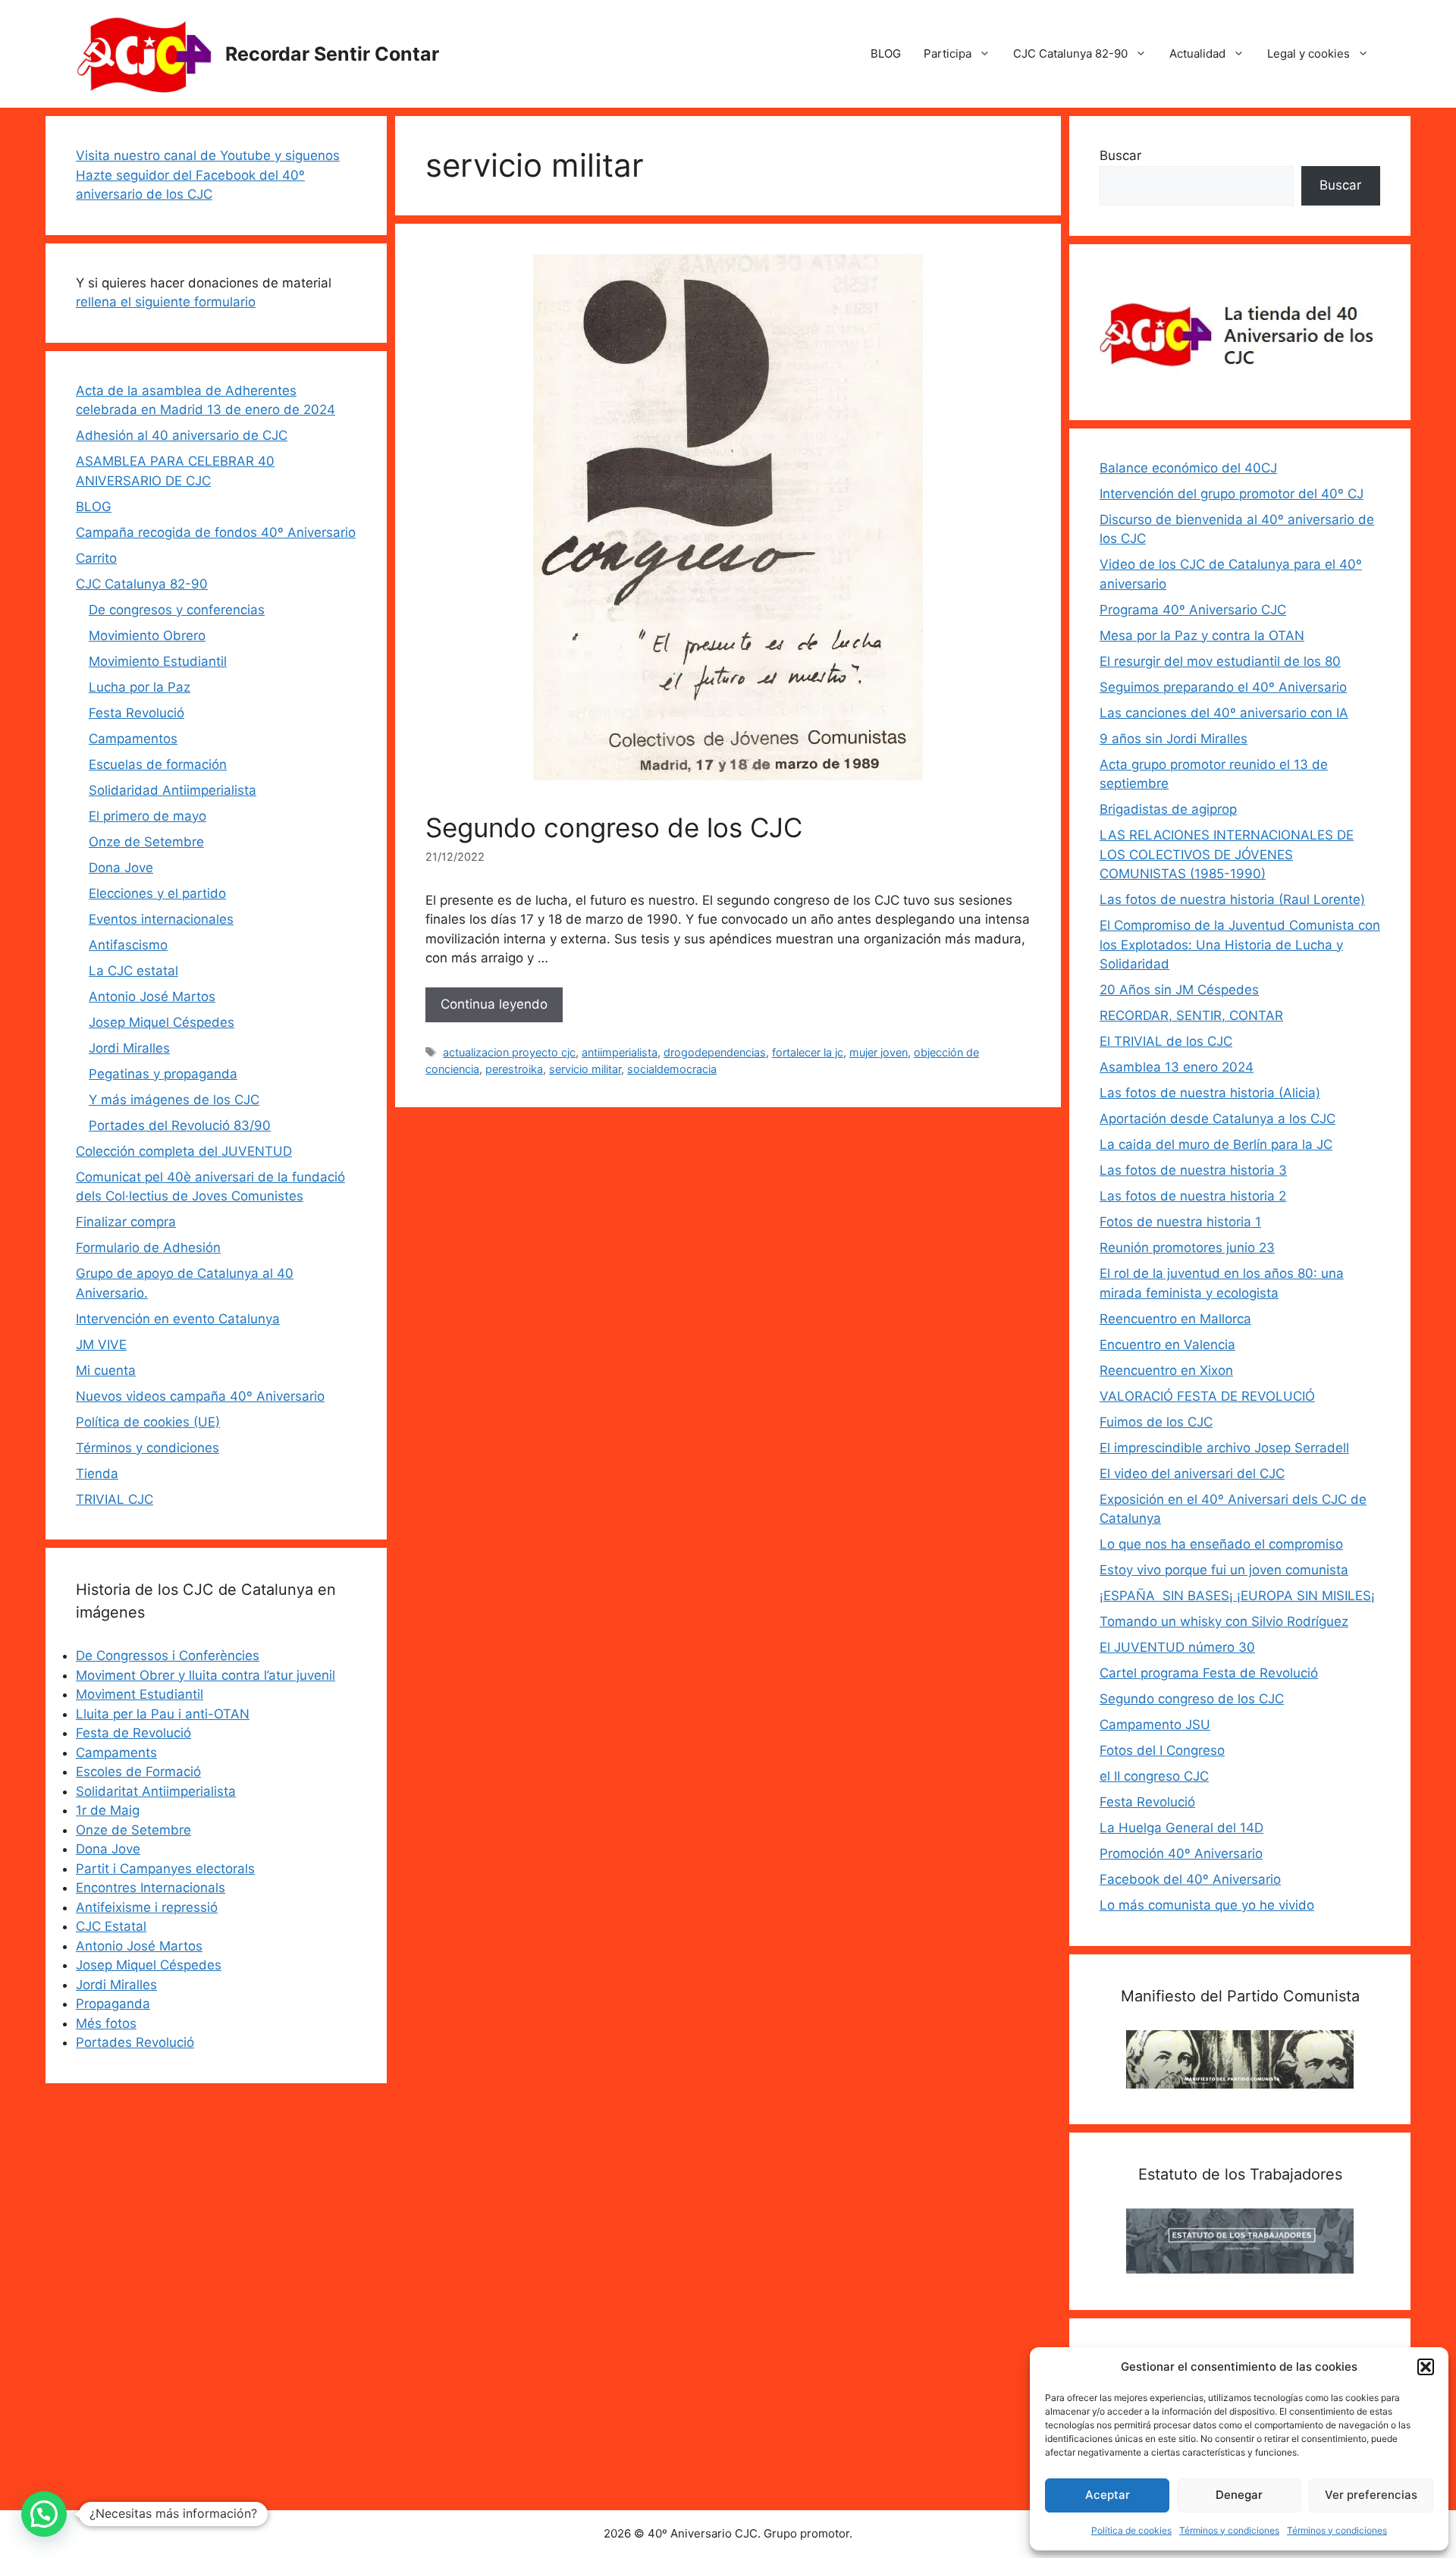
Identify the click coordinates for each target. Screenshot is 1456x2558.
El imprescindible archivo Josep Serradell (1224, 1448)
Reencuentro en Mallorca (1175, 1319)
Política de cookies (1131, 2530)
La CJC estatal (133, 971)
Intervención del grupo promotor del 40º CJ (1232, 494)
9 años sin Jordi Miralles (1174, 739)
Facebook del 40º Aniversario (1190, 1879)
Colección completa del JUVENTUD (184, 1151)
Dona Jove (121, 868)
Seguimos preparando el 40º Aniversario (1223, 687)
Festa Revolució (136, 713)
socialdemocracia (672, 1069)
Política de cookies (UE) (148, 1422)
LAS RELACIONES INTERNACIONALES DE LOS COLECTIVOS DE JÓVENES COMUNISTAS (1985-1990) (1227, 854)
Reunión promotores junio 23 (1187, 1248)
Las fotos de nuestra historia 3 (1193, 1170)
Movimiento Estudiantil (158, 661)
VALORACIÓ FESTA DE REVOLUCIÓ (1207, 1396)
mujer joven (879, 1052)
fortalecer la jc (808, 1052)
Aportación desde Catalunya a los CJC (1218, 1119)
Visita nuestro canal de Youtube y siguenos (208, 155)
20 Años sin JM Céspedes (1179, 990)
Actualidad (1197, 53)
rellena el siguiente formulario (166, 302)
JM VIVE (101, 1345)
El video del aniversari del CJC (1192, 1474)
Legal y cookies (1309, 53)
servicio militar (585, 1069)
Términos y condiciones (1229, 2530)
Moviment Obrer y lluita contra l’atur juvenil (206, 1675)
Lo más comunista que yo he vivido (1207, 1905)
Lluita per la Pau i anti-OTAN (163, 1714)
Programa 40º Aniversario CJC (1193, 610)
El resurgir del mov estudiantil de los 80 (1220, 661)
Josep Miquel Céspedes (162, 1022)
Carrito (96, 558)
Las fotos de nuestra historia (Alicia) (1210, 1093)
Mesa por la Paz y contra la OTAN (1202, 636)
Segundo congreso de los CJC (614, 827)
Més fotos (106, 2023)
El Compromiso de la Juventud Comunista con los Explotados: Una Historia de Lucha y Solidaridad (1240, 945)
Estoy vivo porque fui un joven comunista (1224, 1570)
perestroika (514, 1069)
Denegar (1239, 2495)
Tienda (97, 1474)
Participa (948, 53)
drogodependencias (715, 1052)
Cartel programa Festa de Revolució (1209, 1673)
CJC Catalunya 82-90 (1070, 53)
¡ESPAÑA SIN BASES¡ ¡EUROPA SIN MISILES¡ (1237, 1596)
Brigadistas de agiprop (1168, 809)
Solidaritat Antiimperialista (156, 1791)
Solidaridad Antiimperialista (173, 790)
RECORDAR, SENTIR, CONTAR (1191, 1015)
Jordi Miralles (129, 1048)
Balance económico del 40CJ (1188, 468)
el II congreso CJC (1154, 1776)
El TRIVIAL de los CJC (1166, 1041)
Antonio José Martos (152, 997)
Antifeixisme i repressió (147, 1907)
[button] (1426, 2367)
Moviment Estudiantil (140, 1694)
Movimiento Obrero (147, 636)
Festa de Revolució (133, 1733)
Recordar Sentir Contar (332, 54)
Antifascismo (128, 945)
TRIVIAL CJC (115, 1499)
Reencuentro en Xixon (1166, 1370)
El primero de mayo (147, 816)
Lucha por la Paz (140, 687)
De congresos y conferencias (177, 610)
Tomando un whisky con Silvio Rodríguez (1224, 1621)
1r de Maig (108, 1810)
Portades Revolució (135, 2042)
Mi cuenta (106, 1370)
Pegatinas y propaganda (163, 1074)
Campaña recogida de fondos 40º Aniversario (216, 532)
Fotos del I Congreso (1162, 1750)
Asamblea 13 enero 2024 (1177, 1067)
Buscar (1120, 155)
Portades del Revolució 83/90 (180, 1125)
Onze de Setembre (146, 842)
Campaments (116, 1753)
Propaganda (113, 2004)
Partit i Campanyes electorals (165, 1869)
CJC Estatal (111, 1926)
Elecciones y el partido (157, 893)
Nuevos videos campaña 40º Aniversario (200, 1396)
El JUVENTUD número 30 (1177, 1647)
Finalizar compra (126, 1222)
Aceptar (1108, 2495)
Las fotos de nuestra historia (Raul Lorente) (1232, 899)
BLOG (886, 53)
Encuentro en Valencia (1167, 1345)
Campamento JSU (1155, 1725)
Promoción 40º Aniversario (1181, 1853)
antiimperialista (620, 1052)
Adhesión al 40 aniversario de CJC (182, 435)
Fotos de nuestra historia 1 (1180, 1222)
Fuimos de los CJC (1156, 1422)
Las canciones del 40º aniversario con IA (1224, 713)
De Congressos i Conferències (168, 1656)
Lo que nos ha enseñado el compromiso (1221, 1544)
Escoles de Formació (138, 1772)
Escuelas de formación (158, 764)
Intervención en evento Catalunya (178, 1319)
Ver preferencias (1371, 2495)
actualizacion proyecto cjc (509, 1052)
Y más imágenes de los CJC (174, 1100)
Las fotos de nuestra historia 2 (1193, 1196)
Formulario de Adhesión (148, 1248)
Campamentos (133, 739)
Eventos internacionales (161, 919)
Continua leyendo (494, 1004)
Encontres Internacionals (151, 1888)
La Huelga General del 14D (1181, 1828)
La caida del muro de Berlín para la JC (1216, 1144)
